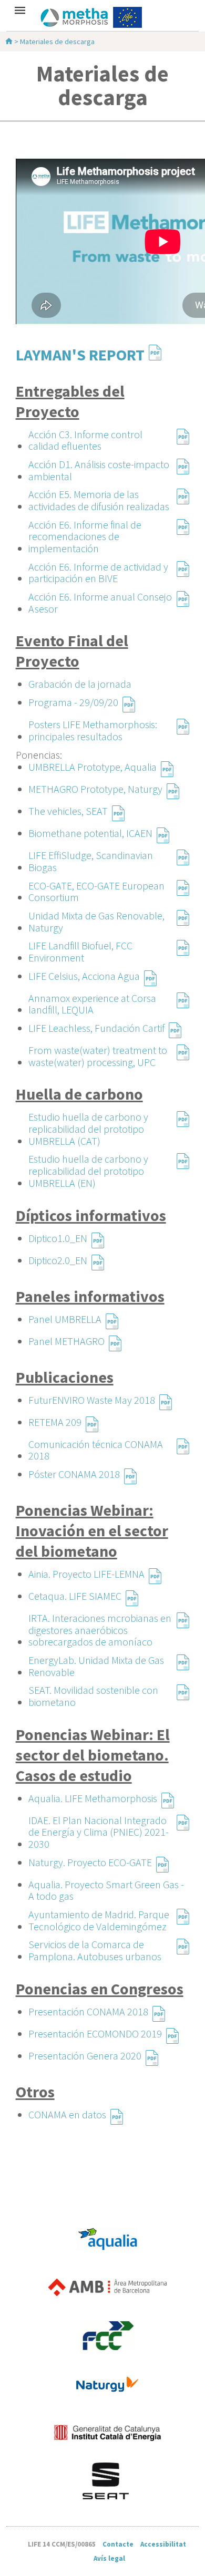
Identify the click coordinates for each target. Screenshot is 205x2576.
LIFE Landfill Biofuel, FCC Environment (80, 948)
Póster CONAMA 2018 (74, 1475)
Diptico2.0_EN (58, 1261)
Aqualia (107, 2239)
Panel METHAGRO (66, 1342)
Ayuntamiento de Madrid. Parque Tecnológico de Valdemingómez (99, 1917)
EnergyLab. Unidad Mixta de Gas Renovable (96, 1662)
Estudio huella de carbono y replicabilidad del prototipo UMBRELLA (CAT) (88, 1119)
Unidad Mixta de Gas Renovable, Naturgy (96, 918)
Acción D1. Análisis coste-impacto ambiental (99, 467)
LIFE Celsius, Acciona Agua (84, 976)
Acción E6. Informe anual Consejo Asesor (100, 599)
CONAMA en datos (67, 2115)
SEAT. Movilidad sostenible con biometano (93, 1692)
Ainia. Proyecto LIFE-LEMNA (86, 1574)
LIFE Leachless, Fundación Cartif (96, 1028)
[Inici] (10, 42)
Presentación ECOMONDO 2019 (95, 2034)
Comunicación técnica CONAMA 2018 (96, 1446)
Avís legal (109, 2558)
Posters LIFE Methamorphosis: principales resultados (93, 727)
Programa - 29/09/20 (73, 703)
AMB (107, 2288)
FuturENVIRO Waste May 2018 (92, 1400)
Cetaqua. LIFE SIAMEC (75, 1596)
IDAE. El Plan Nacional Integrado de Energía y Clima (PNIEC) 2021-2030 (99, 1823)
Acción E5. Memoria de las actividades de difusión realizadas (99, 496)
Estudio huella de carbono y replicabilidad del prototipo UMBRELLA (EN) (88, 1161)
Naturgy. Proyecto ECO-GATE (90, 1863)
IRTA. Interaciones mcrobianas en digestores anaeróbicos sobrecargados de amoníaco (100, 1620)
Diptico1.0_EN (58, 1239)
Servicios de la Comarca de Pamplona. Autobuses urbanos (95, 1947)
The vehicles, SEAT (68, 811)
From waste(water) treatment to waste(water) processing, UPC (98, 1052)
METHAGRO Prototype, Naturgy (95, 789)
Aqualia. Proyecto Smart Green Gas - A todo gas (106, 1890)
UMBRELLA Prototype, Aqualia (93, 767)
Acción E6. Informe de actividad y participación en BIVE (98, 569)
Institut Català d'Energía (107, 2433)
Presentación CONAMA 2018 (88, 2012)
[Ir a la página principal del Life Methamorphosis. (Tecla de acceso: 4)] (102, 17)
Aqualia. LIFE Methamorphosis (93, 1799)
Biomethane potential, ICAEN (90, 834)
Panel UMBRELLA (65, 1320)
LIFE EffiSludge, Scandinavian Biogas (91, 857)
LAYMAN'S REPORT (80, 353)
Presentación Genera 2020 (85, 2056)
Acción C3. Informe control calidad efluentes (85, 437)
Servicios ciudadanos (107, 2336)
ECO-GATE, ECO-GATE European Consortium (96, 888)
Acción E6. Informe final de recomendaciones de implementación (85, 527)
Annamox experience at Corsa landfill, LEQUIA (92, 1000)
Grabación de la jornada (80, 684)
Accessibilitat (163, 2544)
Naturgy (107, 2384)
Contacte (118, 2544)
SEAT (107, 2481)
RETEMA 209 (55, 1423)
